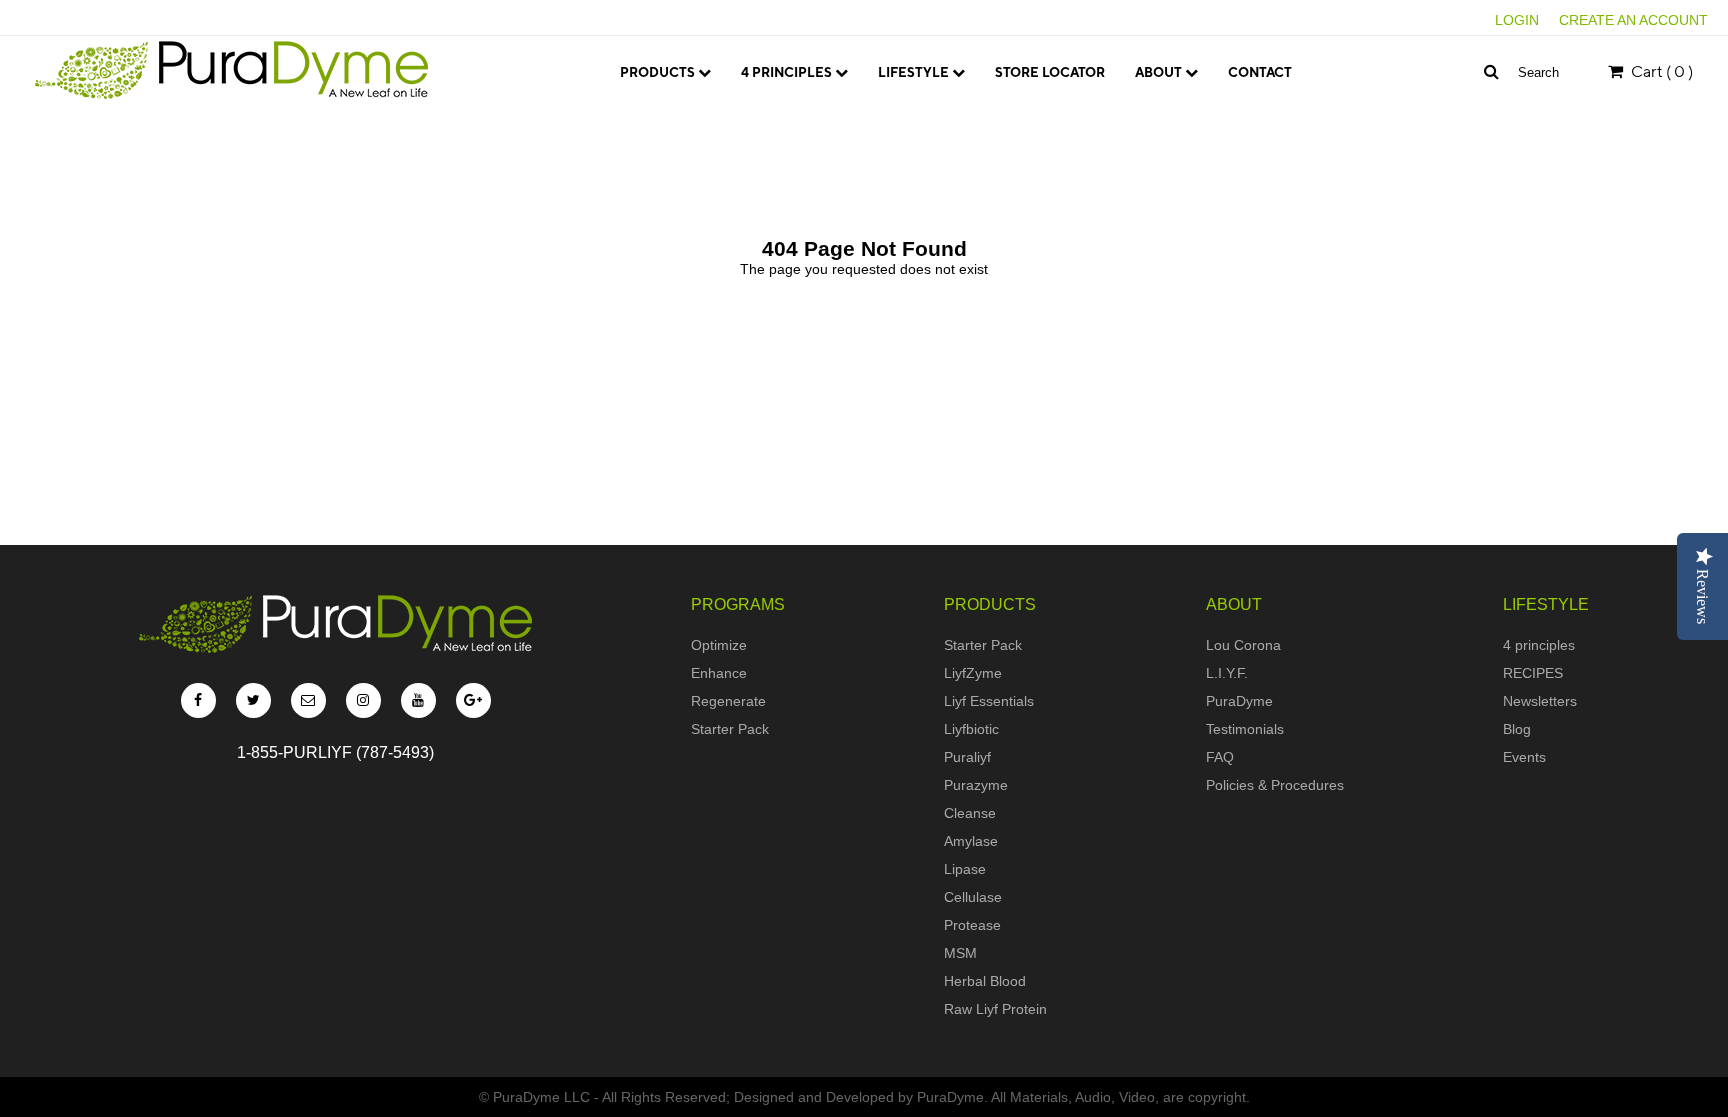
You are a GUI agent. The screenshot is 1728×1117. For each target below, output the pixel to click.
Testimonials (1245, 729)
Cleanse (970, 813)
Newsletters (1540, 701)
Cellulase (973, 897)
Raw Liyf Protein (995, 1009)
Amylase (971, 841)
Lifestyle (915, 72)
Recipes (919, 137)
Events (1524, 757)
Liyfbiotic (971, 729)
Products (659, 72)
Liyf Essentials (989, 701)
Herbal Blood (985, 981)
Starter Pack (730, 729)
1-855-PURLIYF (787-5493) (335, 752)
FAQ (1220, 757)
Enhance (719, 673)
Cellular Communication (845, 111)
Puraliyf (967, 757)
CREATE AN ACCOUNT (1633, 20)
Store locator (1050, 72)
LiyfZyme (973, 673)
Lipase (965, 869)
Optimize (719, 645)
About (1160, 72)
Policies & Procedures (1275, 785)
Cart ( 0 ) (1660, 71)
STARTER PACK (680, 111)
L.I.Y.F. (1168, 137)
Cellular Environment (837, 137)
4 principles (788, 72)
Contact (1260, 72)
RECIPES (1533, 673)
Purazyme (976, 785)
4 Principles (934, 111)
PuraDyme (1239, 701)
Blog (1517, 729)
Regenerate (728, 701)
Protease (972, 925)
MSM (960, 953)
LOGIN (1517, 20)
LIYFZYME (666, 137)
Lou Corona (1192, 111)
